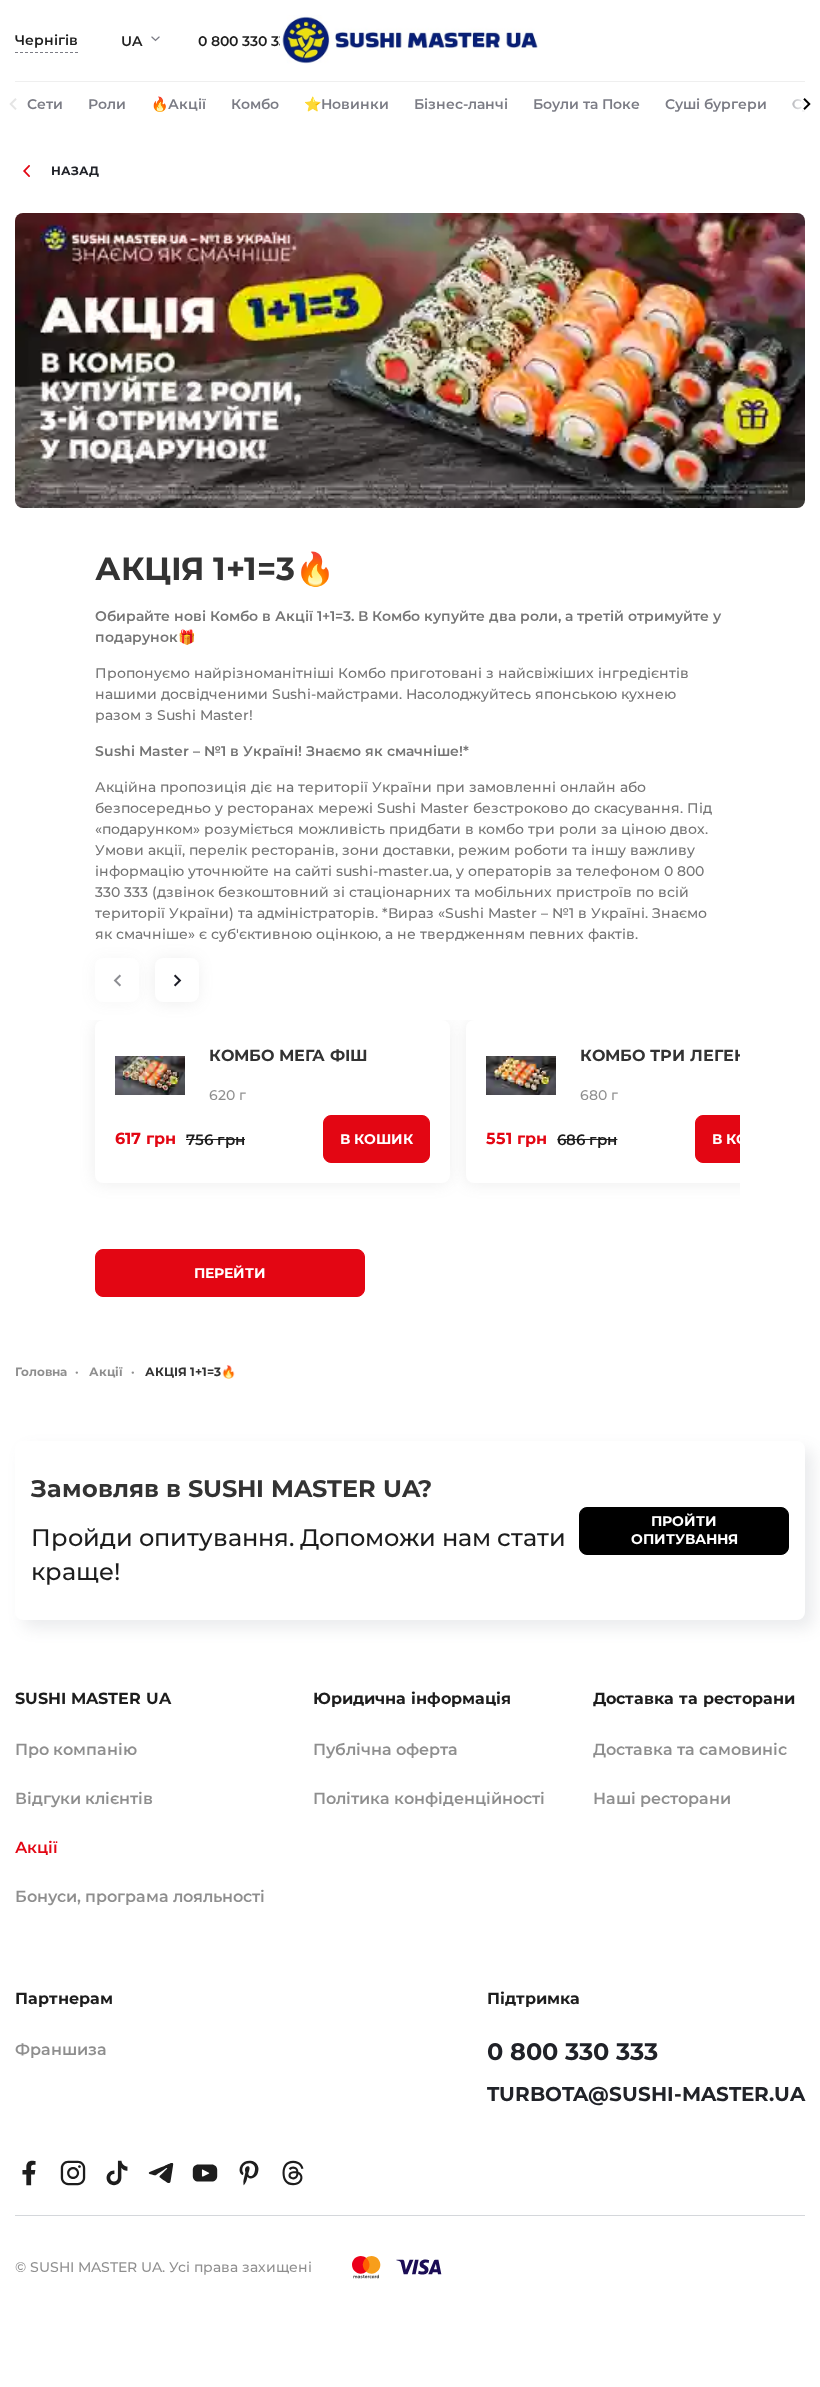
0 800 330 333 (246, 41)
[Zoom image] (410, 360)
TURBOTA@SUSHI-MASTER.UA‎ (646, 2094)
